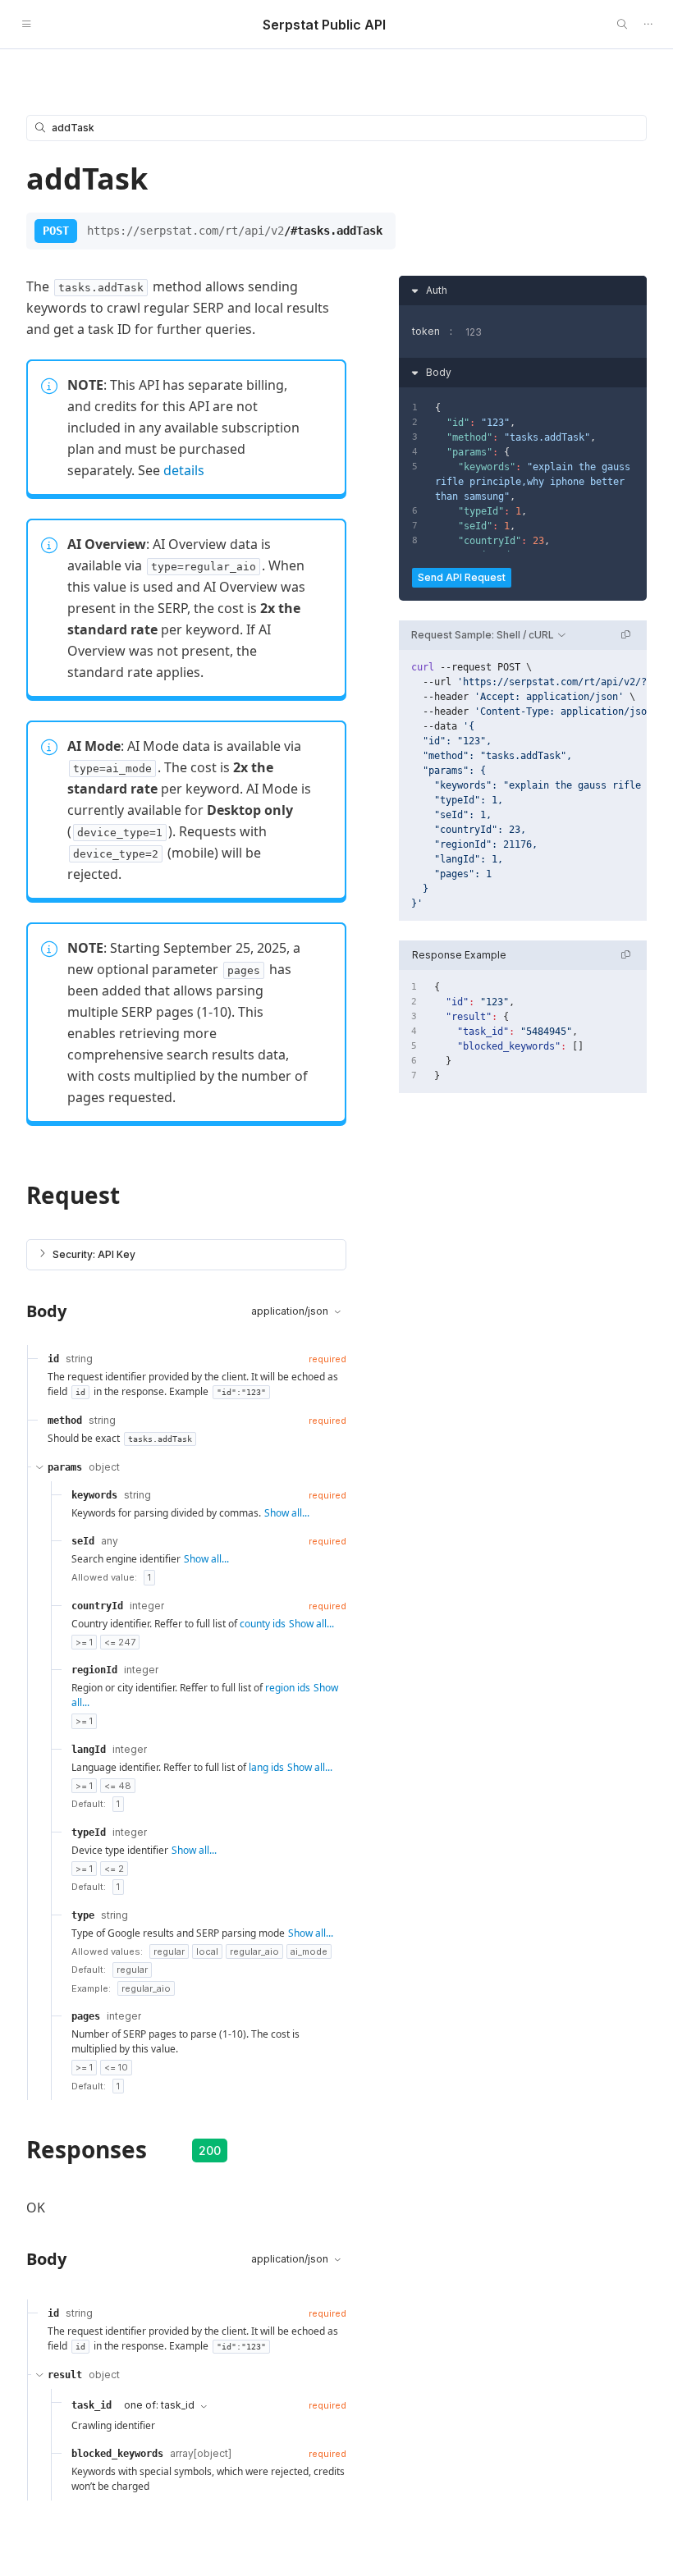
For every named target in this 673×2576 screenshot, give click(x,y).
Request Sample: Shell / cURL (483, 635)
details (184, 470)
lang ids (266, 1767)
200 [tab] (210, 2150)
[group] (523, 785)
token (426, 331)
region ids (288, 1688)
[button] (186, 1255)
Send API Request (462, 577)
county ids (263, 1624)
